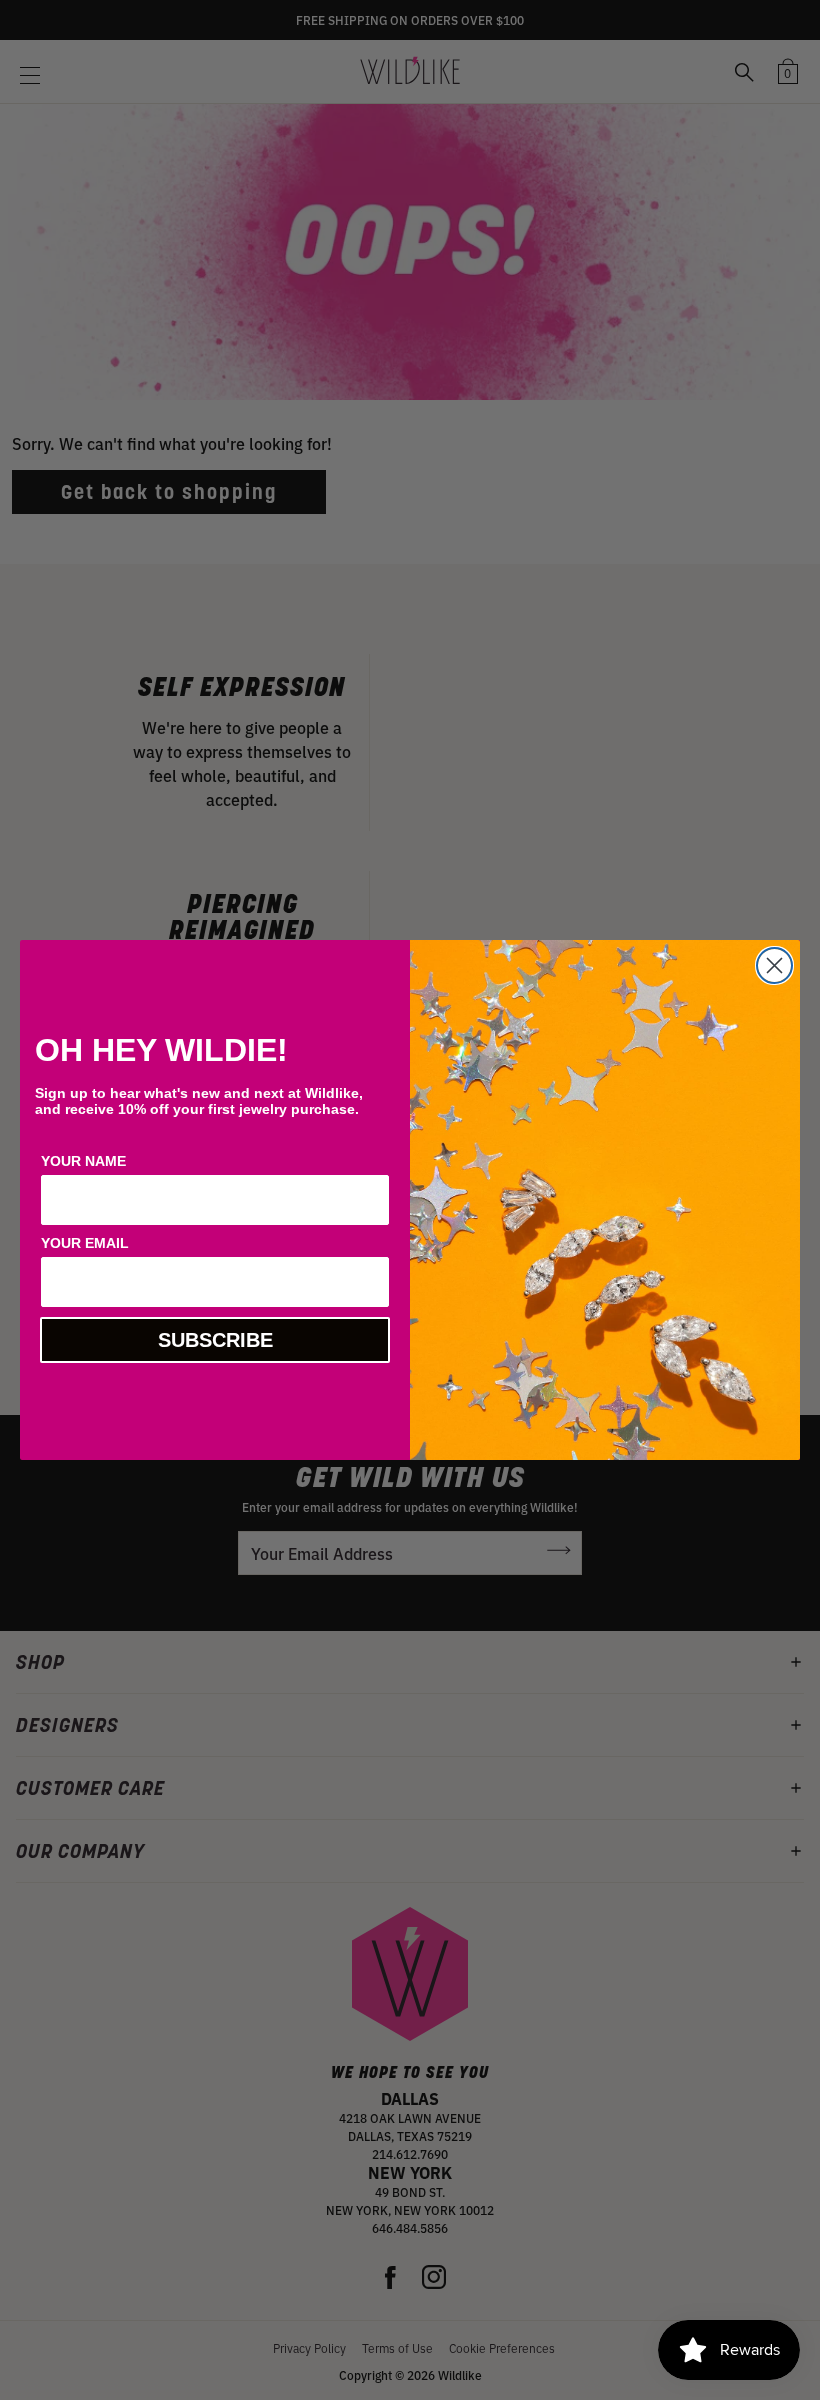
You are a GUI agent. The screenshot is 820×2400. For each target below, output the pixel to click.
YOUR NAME (83, 1161)
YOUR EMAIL (85, 1243)
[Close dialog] (774, 965)
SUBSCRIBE (215, 1340)
